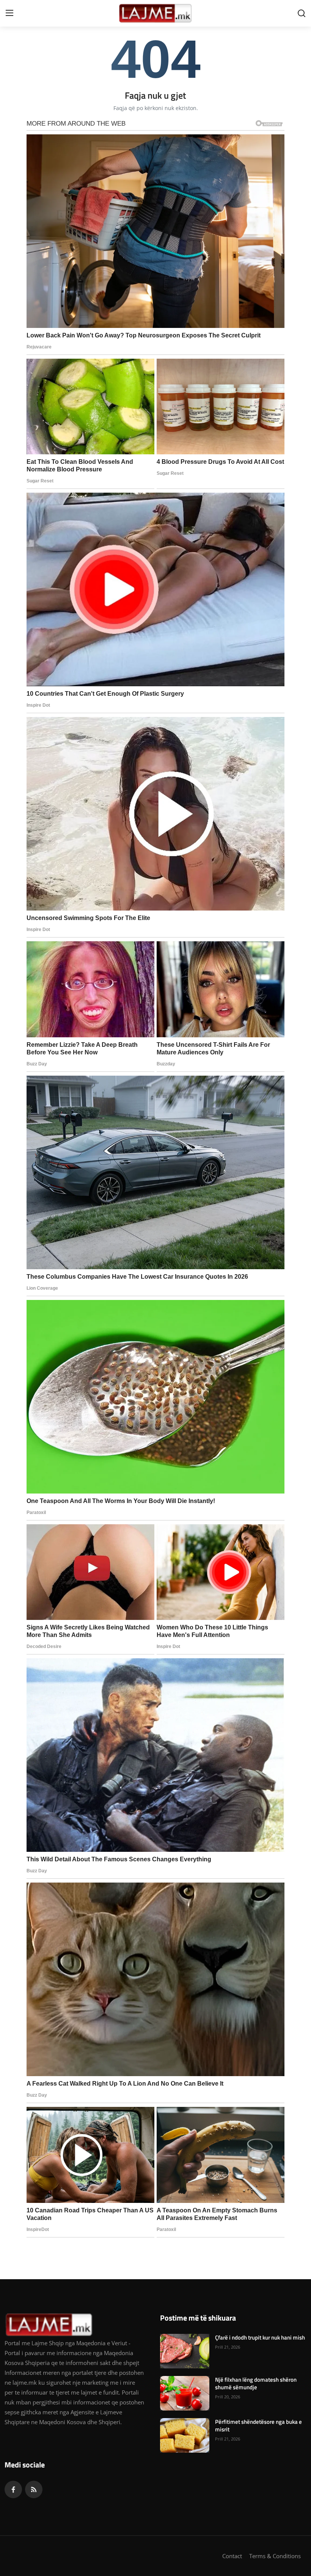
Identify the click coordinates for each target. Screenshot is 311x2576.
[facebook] (13, 2489)
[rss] (34, 2489)
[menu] (9, 13)
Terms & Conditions (275, 2556)
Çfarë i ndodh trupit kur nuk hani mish (260, 2338)
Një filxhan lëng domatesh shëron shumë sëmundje (256, 2384)
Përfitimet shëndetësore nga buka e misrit (258, 2426)
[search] (302, 13)
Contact (232, 2556)
